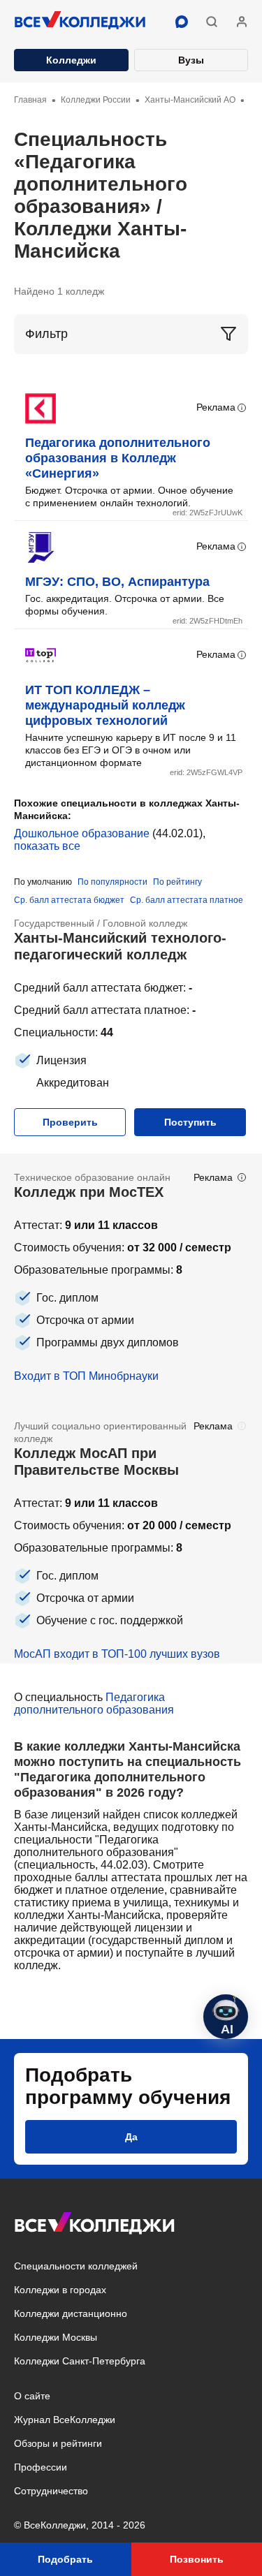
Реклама (216, 407)
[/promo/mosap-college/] (131, 1533)
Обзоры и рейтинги (58, 2443)
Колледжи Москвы (56, 2337)
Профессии (41, 2467)
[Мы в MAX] (182, 22)
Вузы (191, 60)
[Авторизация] (242, 22)
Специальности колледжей (76, 2266)
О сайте (32, 2396)
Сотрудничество (51, 2491)
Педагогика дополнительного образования (94, 1703)
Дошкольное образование (82, 833)
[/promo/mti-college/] (131, 1278)
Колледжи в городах (60, 2290)
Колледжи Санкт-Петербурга (80, 2361)
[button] (212, 22)
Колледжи (71, 60)
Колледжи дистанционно (71, 2313)
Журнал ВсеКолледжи (65, 2420)
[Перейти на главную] (80, 22)
